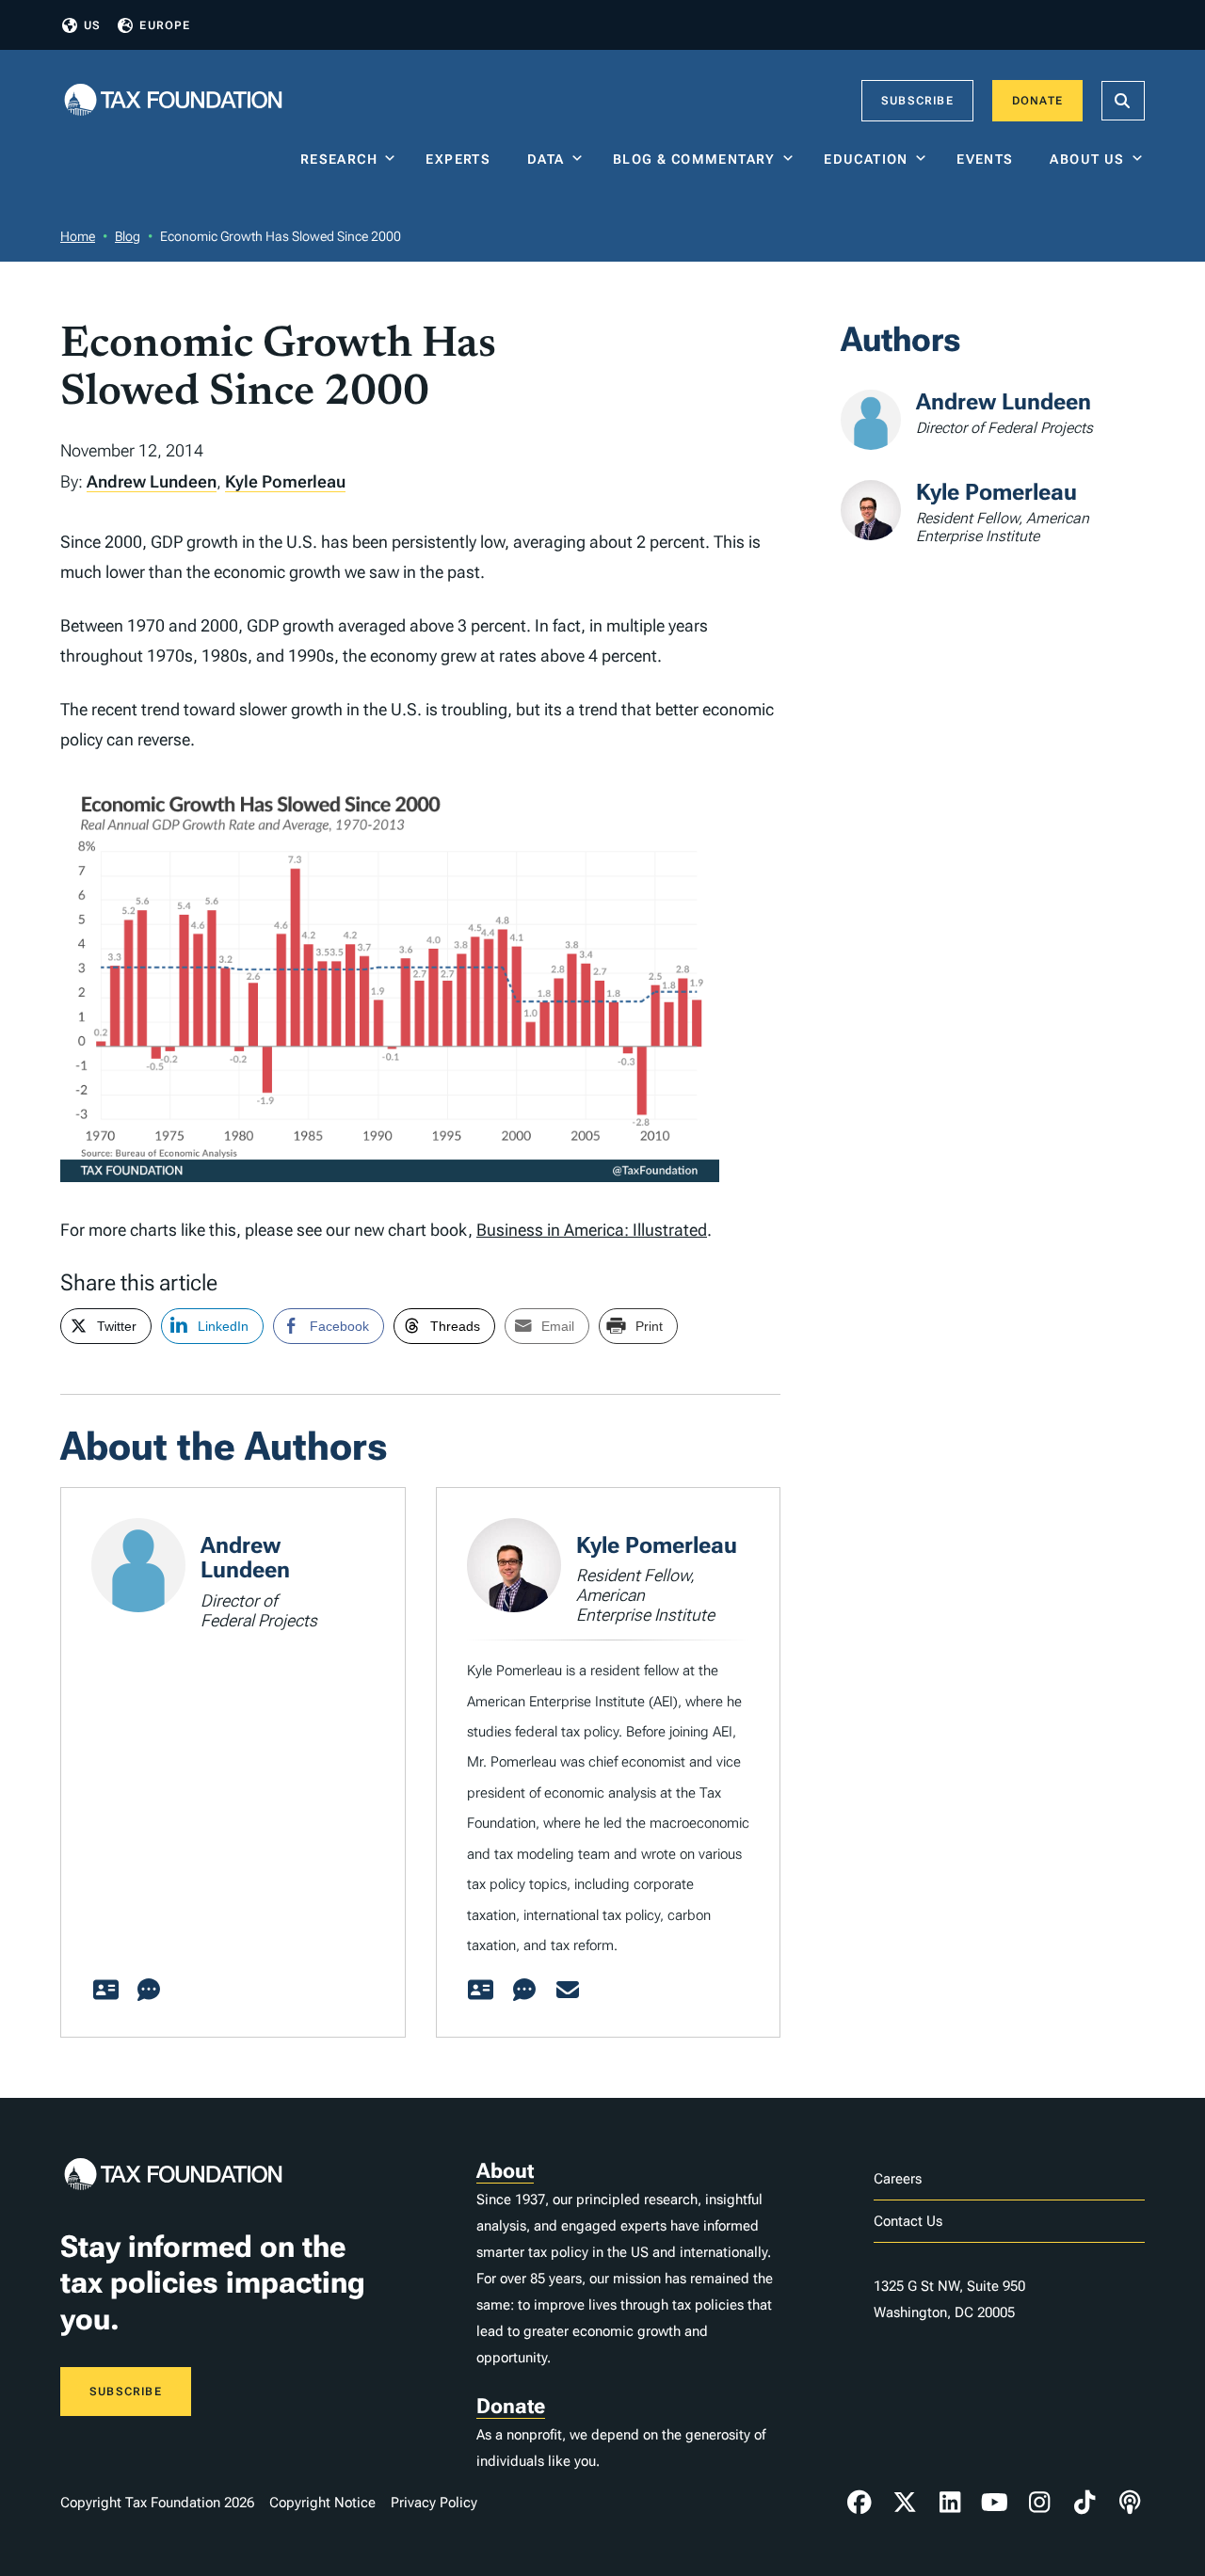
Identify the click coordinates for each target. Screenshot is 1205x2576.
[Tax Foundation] (173, 101)
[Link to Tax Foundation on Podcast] (1130, 2503)
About (505, 2171)
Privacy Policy (434, 2503)
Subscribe (917, 101)
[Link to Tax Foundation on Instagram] (1039, 2503)
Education (866, 159)
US (92, 25)
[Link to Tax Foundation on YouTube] (995, 2503)
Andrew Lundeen (152, 481)
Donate (1037, 101)
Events (989, 159)
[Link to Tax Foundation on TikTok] (1084, 2503)
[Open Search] (1123, 101)
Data (546, 159)
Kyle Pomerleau (285, 481)
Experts (462, 159)
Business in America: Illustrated (592, 1230)
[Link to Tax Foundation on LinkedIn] (950, 2503)
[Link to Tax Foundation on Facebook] (860, 2503)
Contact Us (908, 2221)
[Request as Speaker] (149, 1991)
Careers (898, 2179)
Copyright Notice (322, 2503)
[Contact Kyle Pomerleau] (568, 1991)
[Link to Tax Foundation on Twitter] (905, 2503)
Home (78, 236)
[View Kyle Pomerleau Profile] (481, 1991)
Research (339, 159)
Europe (165, 25)
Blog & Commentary (694, 159)
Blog (128, 236)
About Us (1087, 159)
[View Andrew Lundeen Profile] (105, 1991)
